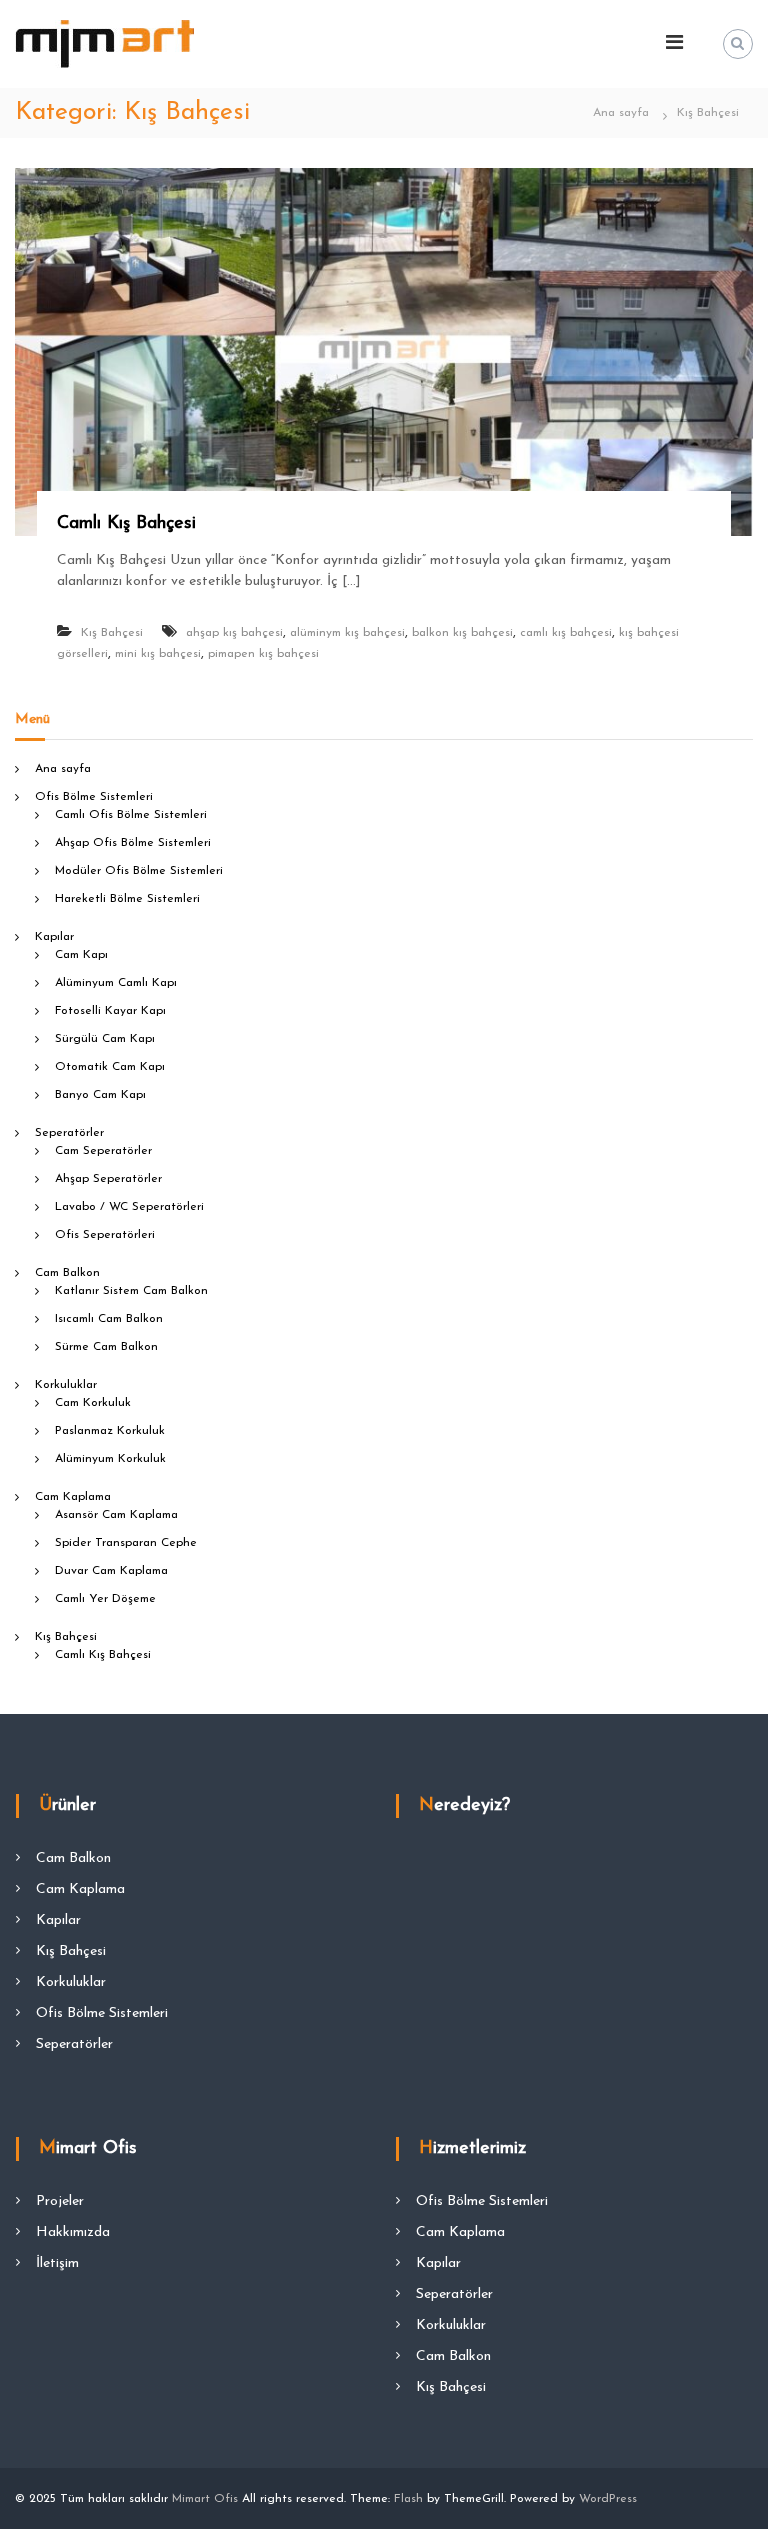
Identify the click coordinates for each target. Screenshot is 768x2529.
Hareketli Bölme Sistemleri (127, 899)
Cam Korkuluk (93, 1403)
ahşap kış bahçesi (234, 633)
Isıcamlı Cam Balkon (109, 1319)
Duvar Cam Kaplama (111, 1571)
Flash (408, 2499)
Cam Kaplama (73, 1497)
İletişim (57, 2263)
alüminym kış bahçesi (347, 633)
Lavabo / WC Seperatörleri (129, 1207)
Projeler (60, 2201)
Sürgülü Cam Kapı (105, 1039)
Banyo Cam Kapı (100, 1095)
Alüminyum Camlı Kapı (116, 983)
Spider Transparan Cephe (126, 1543)
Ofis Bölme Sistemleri (94, 797)
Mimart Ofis (205, 2499)
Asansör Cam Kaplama (116, 1515)
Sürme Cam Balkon (106, 1347)
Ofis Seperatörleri (105, 1235)
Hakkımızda (73, 2232)
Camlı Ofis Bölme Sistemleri (131, 815)
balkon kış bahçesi (462, 633)
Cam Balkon (67, 1273)
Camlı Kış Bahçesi (126, 524)
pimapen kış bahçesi (263, 654)
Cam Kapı (81, 955)
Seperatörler (69, 1133)
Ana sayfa (63, 769)
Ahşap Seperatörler (108, 1179)
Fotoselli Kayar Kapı (110, 1011)
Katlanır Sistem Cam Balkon (131, 1291)
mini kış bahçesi (158, 654)
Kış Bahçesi (112, 633)
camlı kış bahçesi (566, 633)
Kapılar (54, 937)
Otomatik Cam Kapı (110, 1067)
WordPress (608, 2499)
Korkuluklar (66, 1385)
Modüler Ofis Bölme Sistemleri (139, 871)
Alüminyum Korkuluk (110, 1459)
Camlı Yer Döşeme (105, 1599)
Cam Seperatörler (103, 1151)
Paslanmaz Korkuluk (110, 1431)
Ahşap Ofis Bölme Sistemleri (133, 843)
